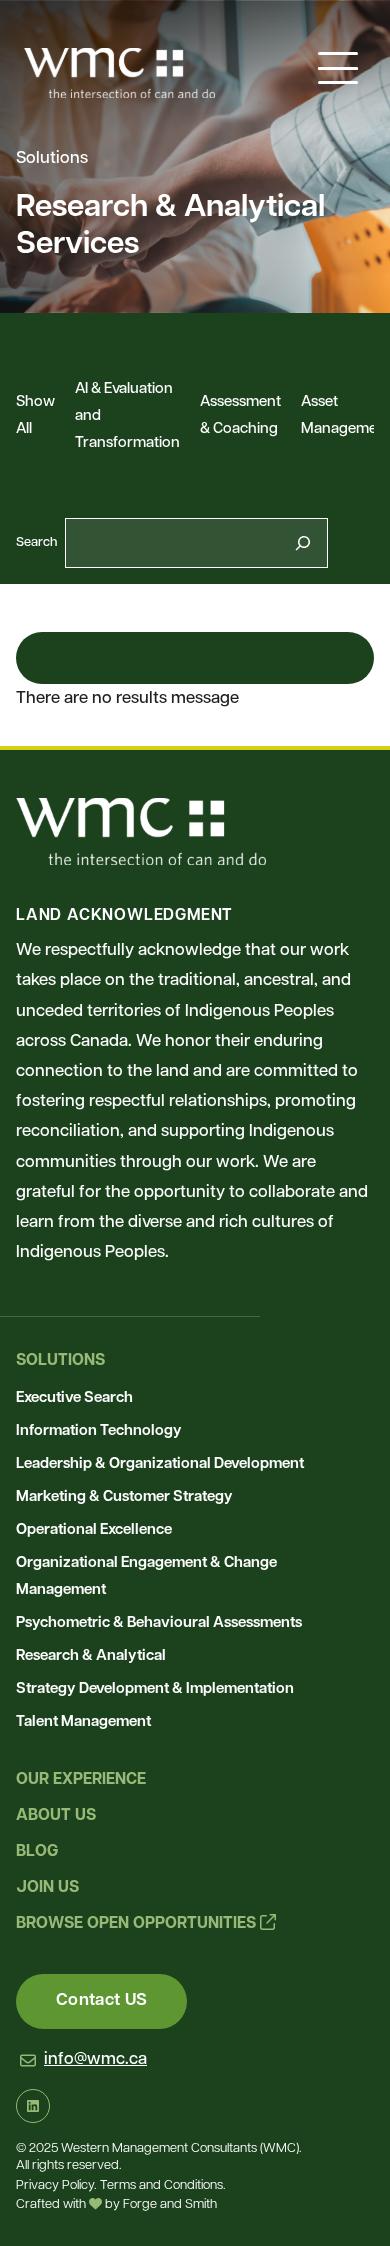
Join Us (47, 1888)
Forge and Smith (170, 2205)
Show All (35, 416)
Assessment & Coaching (240, 416)
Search (36, 542)
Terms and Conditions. (162, 2185)
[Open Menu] (338, 68)
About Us (56, 1816)
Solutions (60, 1361)
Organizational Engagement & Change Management (146, 1577)
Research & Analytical (91, 1656)
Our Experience (81, 1780)
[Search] (303, 543)
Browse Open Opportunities (138, 1924)
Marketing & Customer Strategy (124, 1497)
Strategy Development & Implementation (155, 1689)
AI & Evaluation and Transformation (127, 416)
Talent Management (83, 1722)
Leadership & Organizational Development (160, 1464)
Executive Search (74, 1398)
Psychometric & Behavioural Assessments (159, 1623)
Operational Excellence (94, 1530)
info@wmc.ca (95, 2059)
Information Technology (99, 1431)
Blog (37, 1852)
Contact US (101, 2000)
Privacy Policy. (56, 2185)
